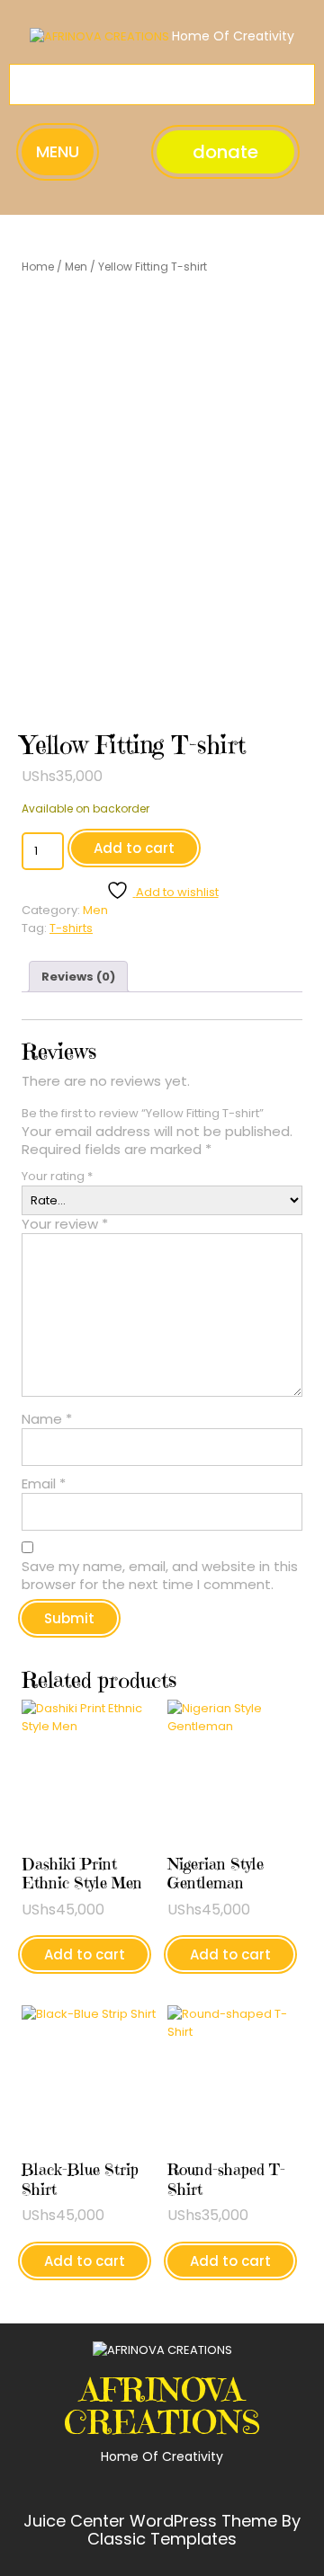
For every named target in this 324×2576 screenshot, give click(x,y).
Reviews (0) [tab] (78, 977)
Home (38, 266)
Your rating (57, 1176)
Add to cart (134, 848)
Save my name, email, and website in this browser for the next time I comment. (160, 1576)
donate (225, 152)
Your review (65, 1224)
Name (47, 1419)
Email (44, 1484)
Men (76, 266)
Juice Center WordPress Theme (153, 2521)
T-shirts (71, 928)
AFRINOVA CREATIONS (162, 2406)
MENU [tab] (58, 151)
